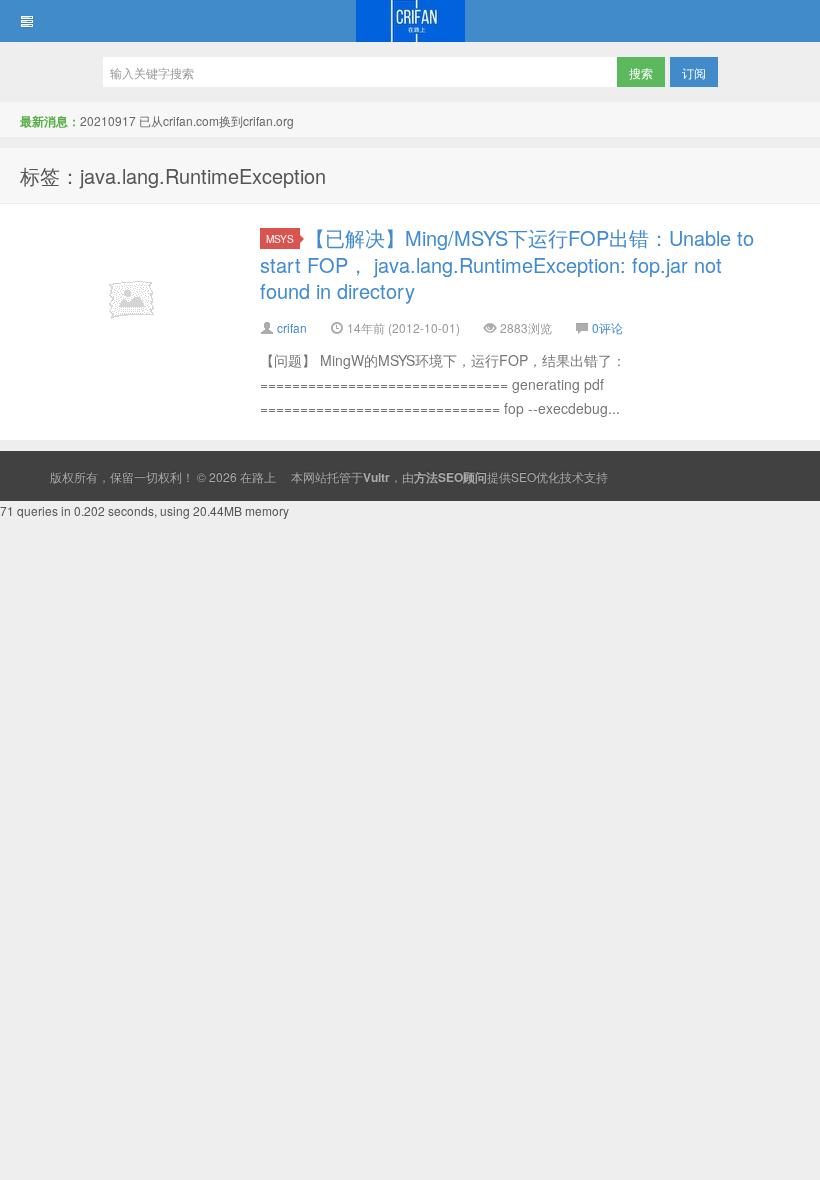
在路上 (410, 21)
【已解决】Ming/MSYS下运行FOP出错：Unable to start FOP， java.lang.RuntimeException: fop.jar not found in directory (507, 264)
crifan (292, 327)
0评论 (607, 327)
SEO (523, 476)
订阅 (694, 72)
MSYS (280, 238)
